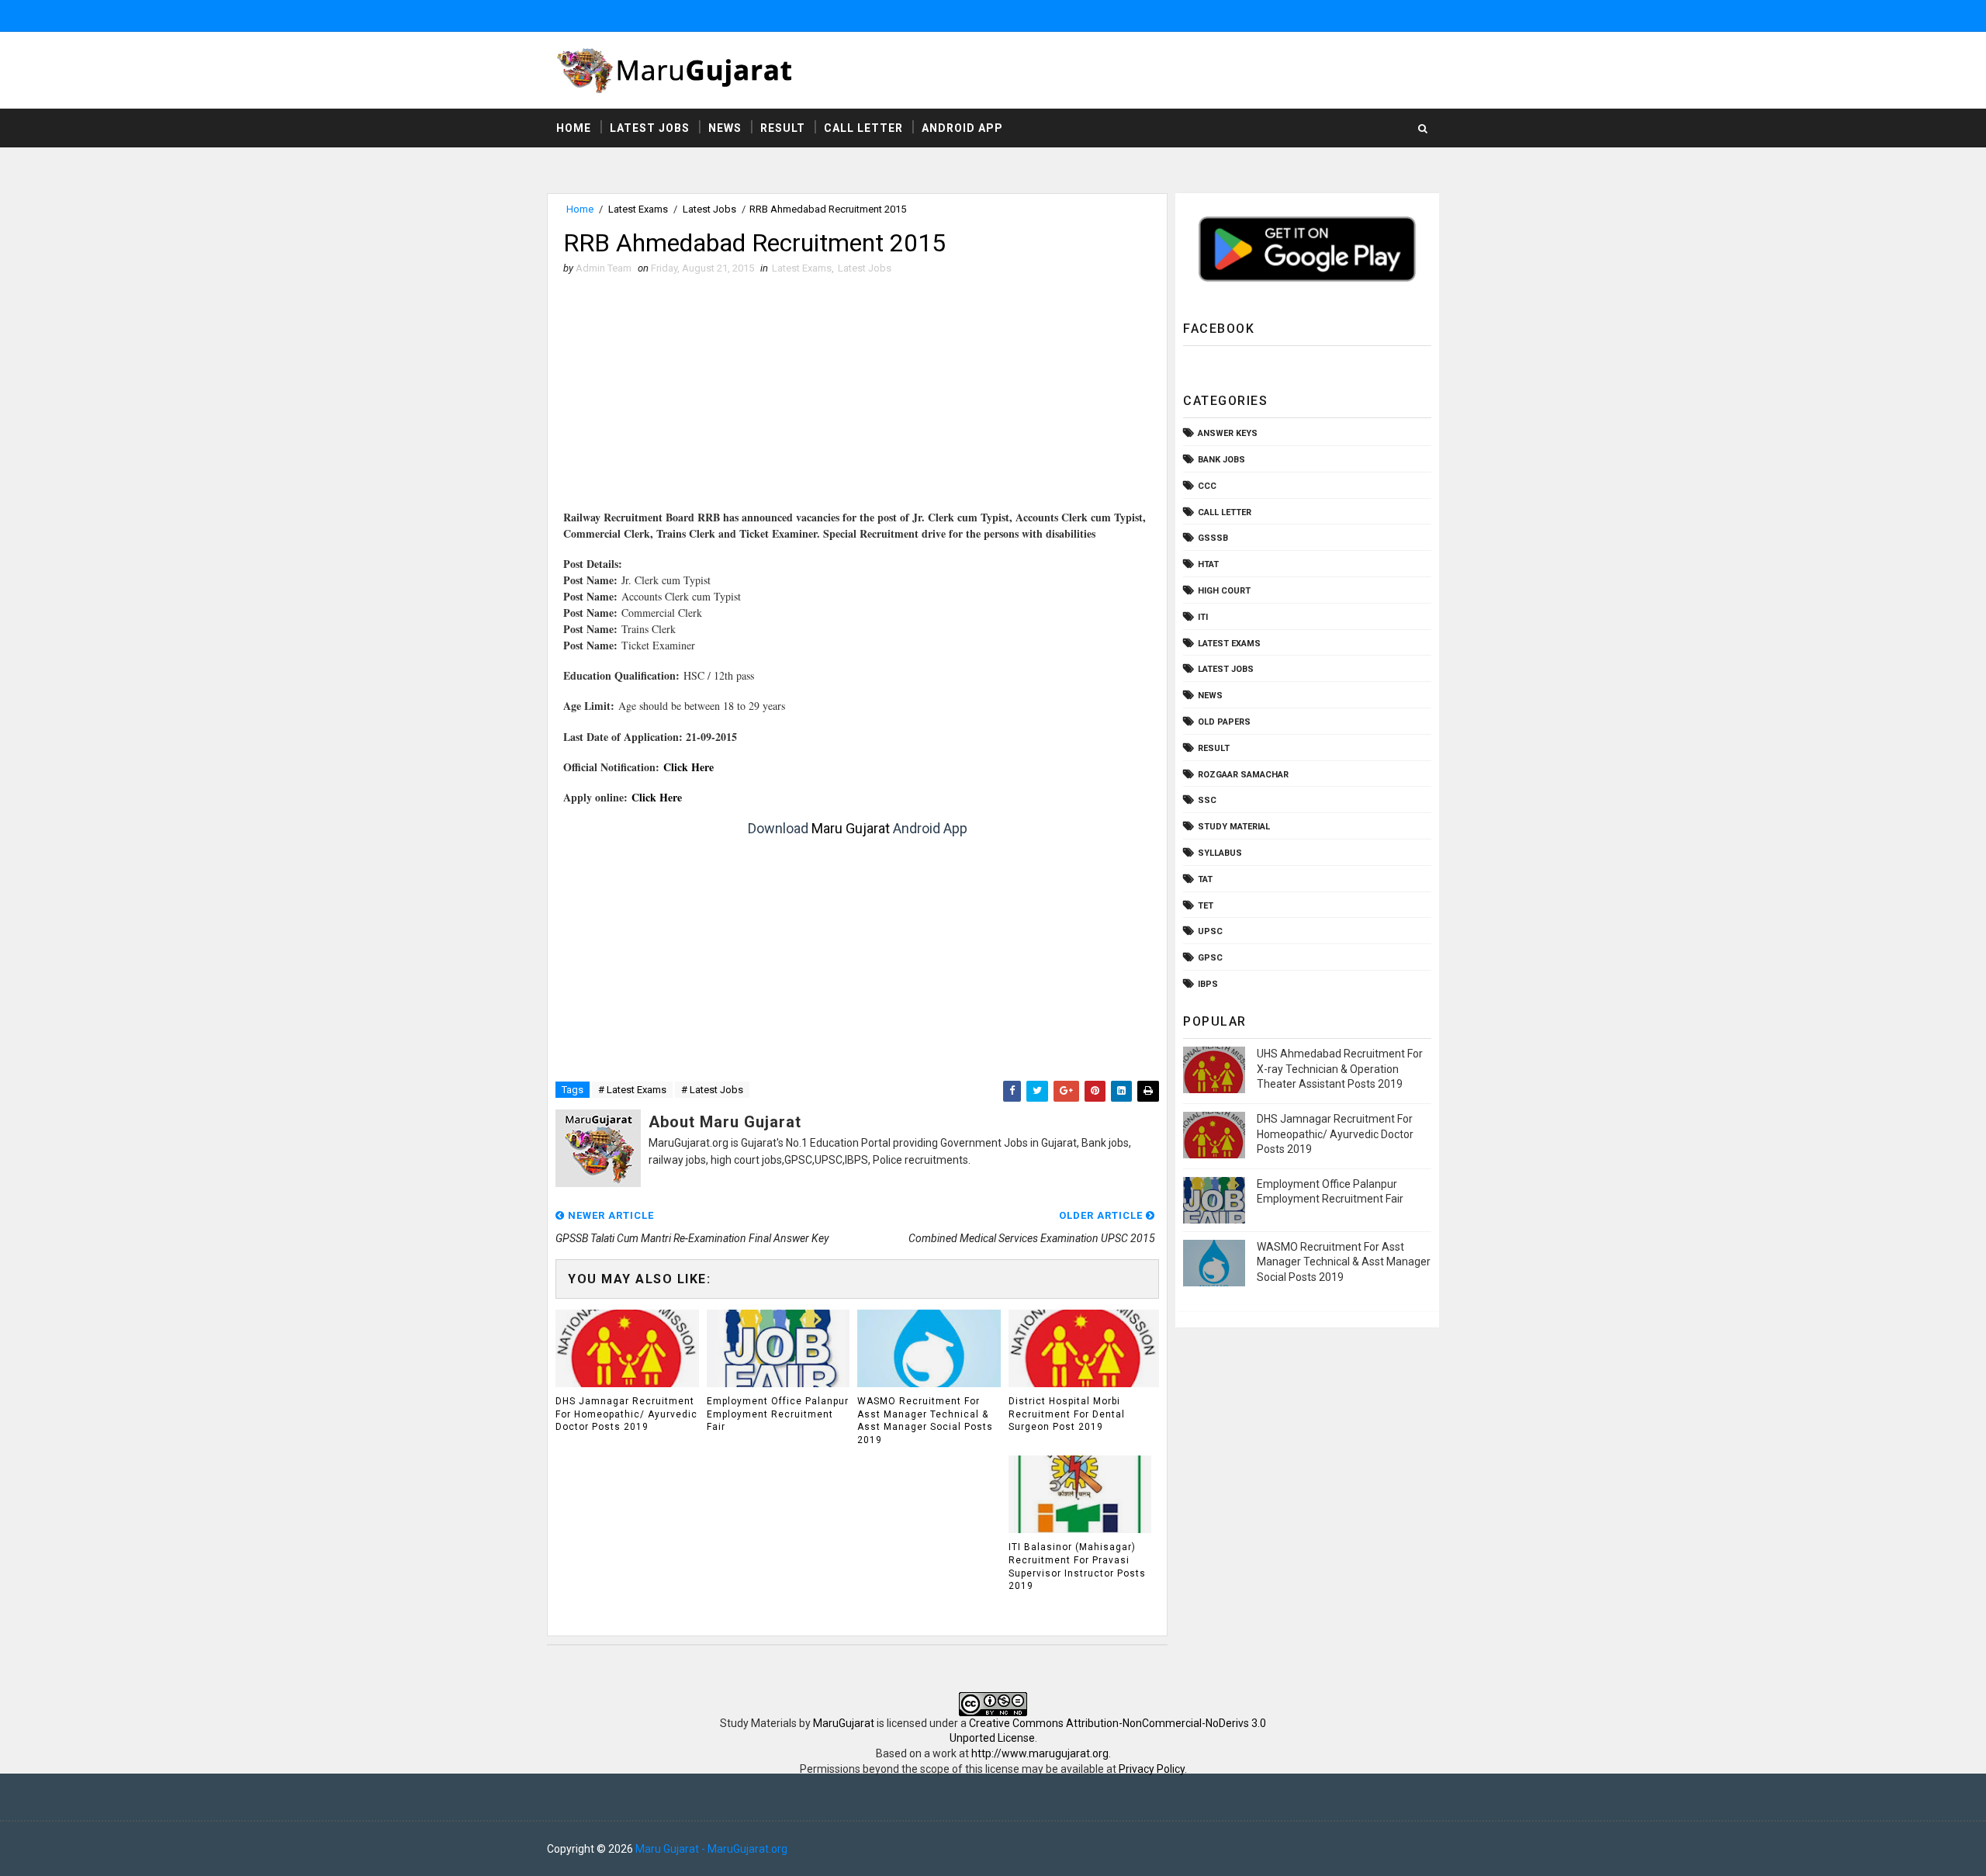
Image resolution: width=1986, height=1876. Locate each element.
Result (783, 128)
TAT (1205, 879)
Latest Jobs (650, 128)
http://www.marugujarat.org (1040, 1753)
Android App (962, 128)
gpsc (1210, 958)
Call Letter (863, 128)
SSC (1207, 800)
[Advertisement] (857, 400)
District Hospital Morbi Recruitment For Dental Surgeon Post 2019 (1067, 1414)
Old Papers (1224, 722)
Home (574, 128)
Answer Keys (1228, 433)
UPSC (1210, 931)
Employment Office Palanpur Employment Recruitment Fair (778, 1414)
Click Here (689, 767)
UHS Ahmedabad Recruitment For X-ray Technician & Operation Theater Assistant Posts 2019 (1340, 1069)
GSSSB (1213, 538)
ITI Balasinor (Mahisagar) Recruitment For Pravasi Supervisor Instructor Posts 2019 (1077, 1566)
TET (1206, 906)
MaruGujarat (844, 1723)
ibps (1208, 984)
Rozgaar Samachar (1243, 775)
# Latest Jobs (712, 1090)
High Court (1224, 591)
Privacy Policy (1152, 1769)
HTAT (1208, 564)
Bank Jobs (1221, 460)
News (725, 128)
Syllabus (1220, 853)
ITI (1203, 617)
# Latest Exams (632, 1090)
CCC (1207, 486)
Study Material (1234, 827)
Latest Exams (638, 209)
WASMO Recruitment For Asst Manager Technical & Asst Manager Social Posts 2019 (925, 1421)
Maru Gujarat (851, 828)
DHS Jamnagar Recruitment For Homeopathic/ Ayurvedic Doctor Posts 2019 (626, 1414)
